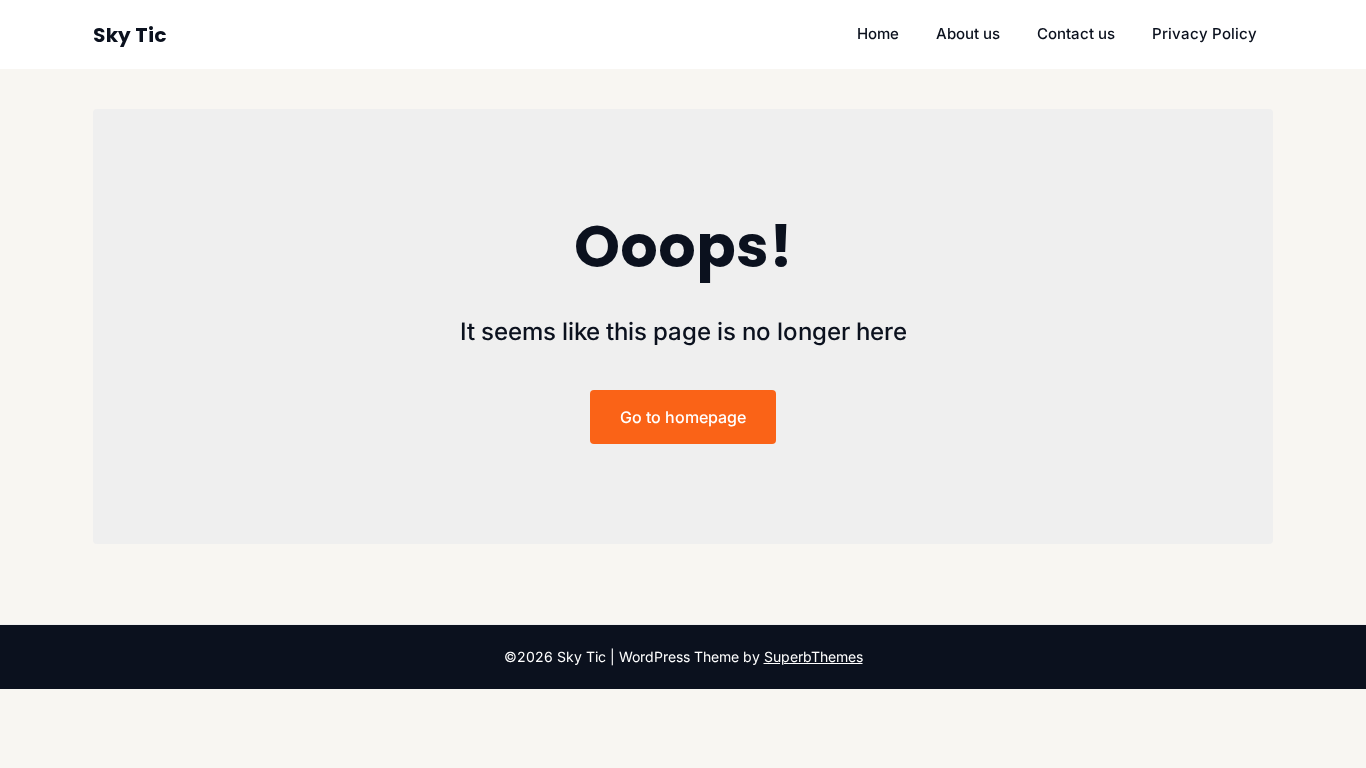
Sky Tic (130, 35)
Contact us (1076, 33)
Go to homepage (683, 417)
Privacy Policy (1204, 33)
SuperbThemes (813, 656)
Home (878, 33)
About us (968, 33)
